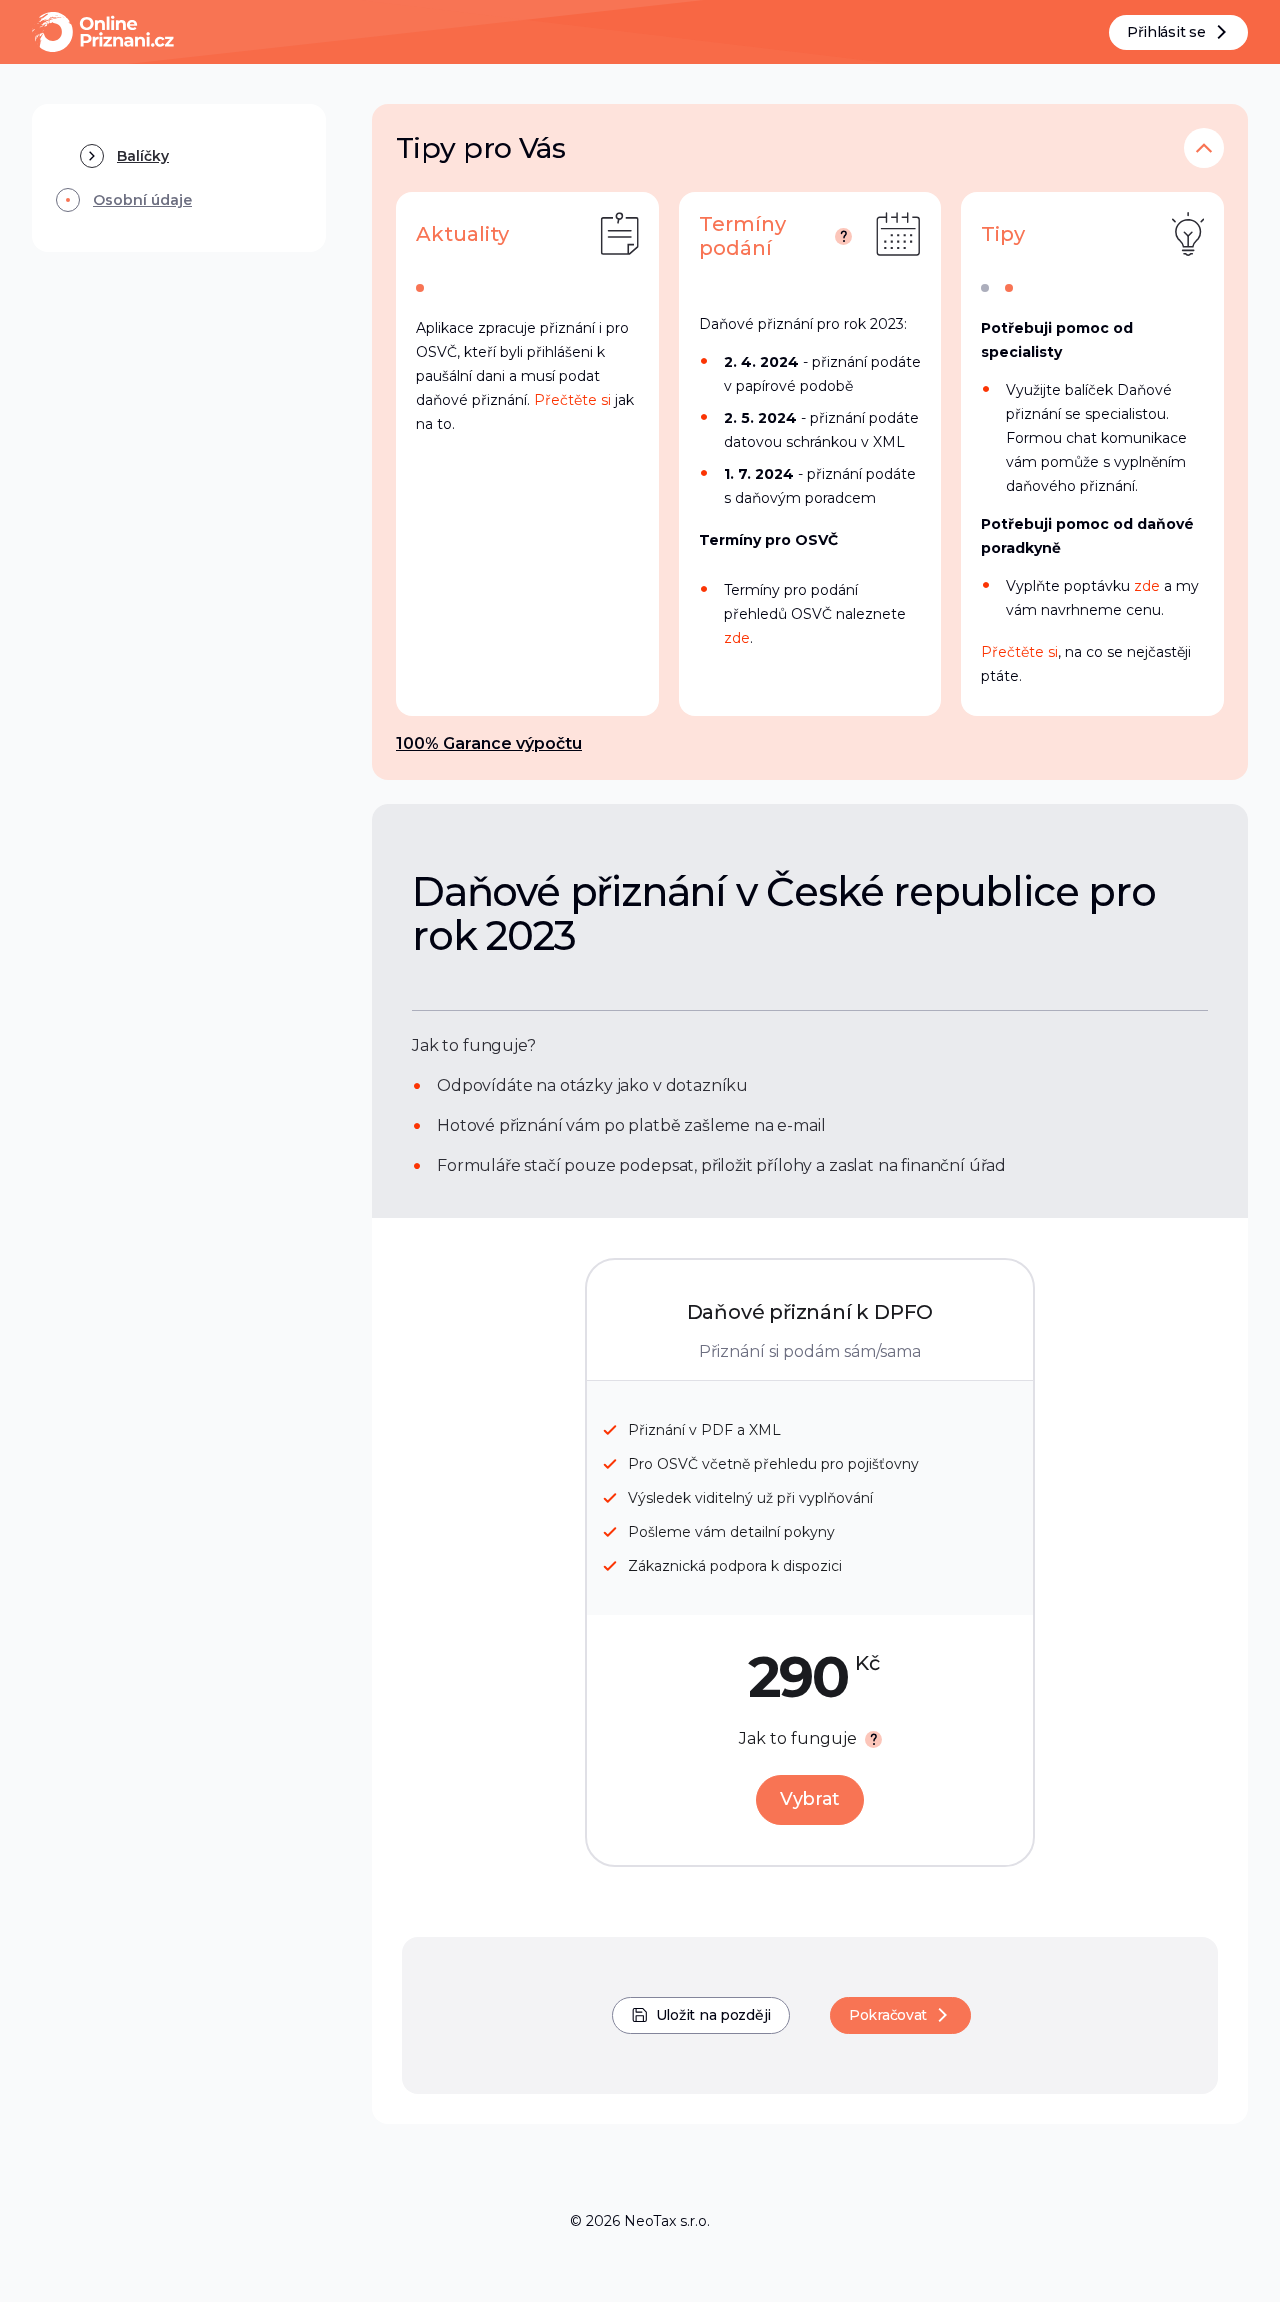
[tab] (420, 288)
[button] (1204, 148)
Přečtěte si (572, 400)
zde (737, 638)
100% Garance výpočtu (489, 743)
